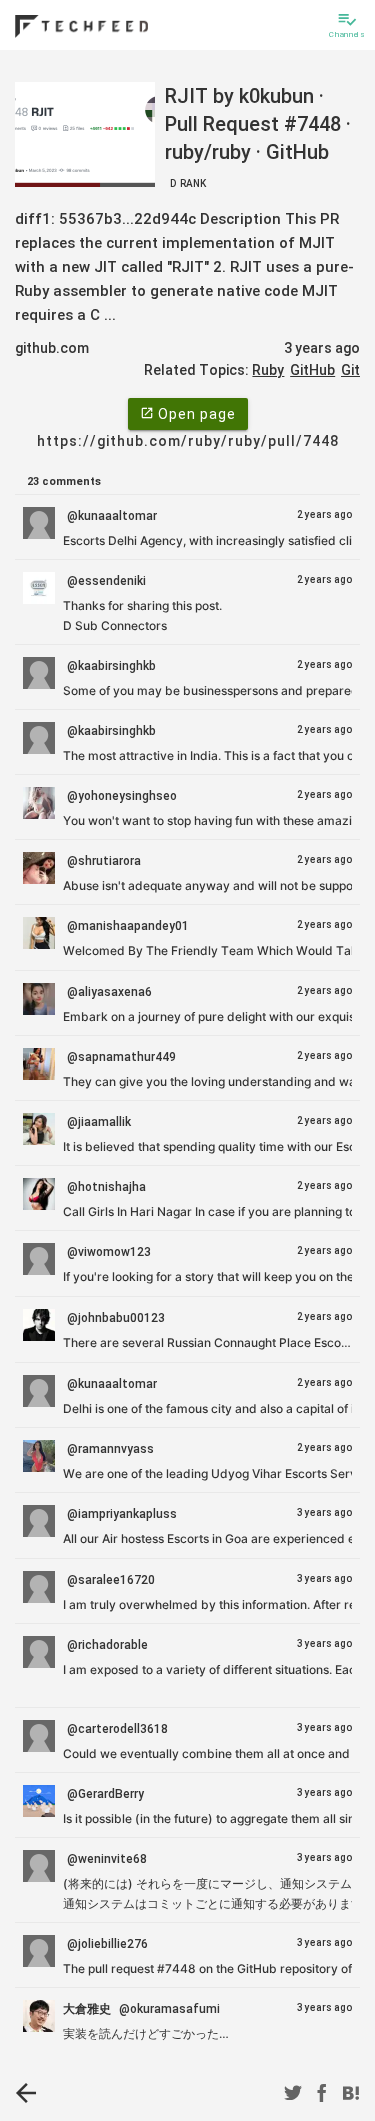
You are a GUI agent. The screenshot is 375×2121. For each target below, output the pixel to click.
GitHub (312, 370)
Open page (188, 414)
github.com (52, 348)
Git (350, 370)
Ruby (268, 370)
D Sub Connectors (115, 625)
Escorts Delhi (101, 540)
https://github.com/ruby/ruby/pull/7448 (188, 441)
